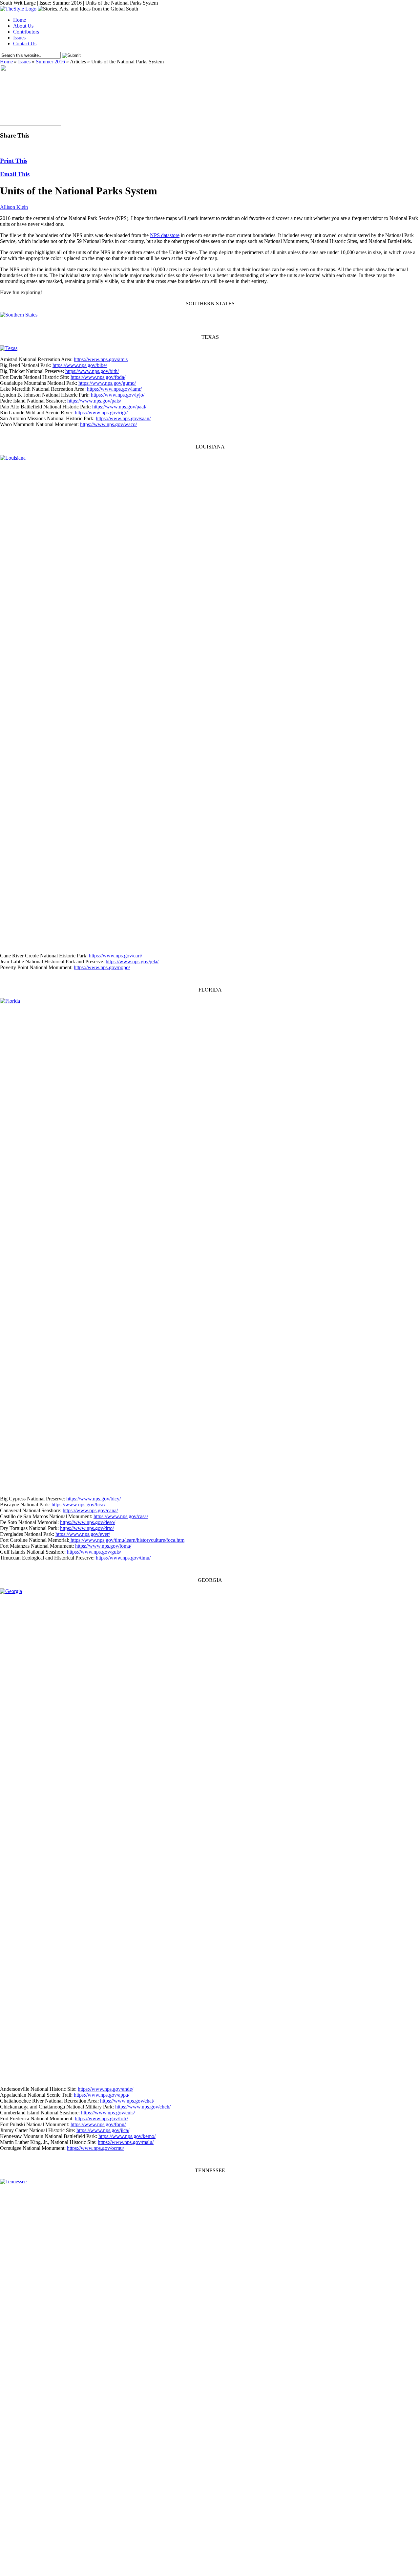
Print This (14, 161)
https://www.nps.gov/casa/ (121, 1516)
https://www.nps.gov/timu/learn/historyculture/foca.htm (127, 1540)
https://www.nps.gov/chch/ (143, 2107)
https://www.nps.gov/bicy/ (94, 1499)
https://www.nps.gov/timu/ (123, 1558)
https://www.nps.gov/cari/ (115, 956)
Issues (19, 38)
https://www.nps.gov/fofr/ (101, 2118)
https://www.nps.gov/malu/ (126, 2142)
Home (20, 20)
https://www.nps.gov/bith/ (92, 371)
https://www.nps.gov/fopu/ (98, 2124)
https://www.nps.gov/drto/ (87, 1528)
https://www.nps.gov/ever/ (83, 1534)
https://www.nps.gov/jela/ (132, 961)
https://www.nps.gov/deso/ (88, 1522)
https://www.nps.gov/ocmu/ (95, 2148)
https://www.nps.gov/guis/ (94, 1552)
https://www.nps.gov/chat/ (127, 2101)
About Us (23, 26)
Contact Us (25, 44)
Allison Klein (14, 207)
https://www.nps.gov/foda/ (98, 377)
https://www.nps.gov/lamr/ (114, 389)
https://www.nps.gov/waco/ (108, 424)
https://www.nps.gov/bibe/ (80, 365)
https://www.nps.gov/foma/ (103, 1546)
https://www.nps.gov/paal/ (119, 407)
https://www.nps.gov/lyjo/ (118, 395)
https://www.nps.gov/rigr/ (101, 413)
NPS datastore (165, 235)
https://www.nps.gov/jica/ (103, 2130)
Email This (15, 174)
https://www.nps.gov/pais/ (94, 401)
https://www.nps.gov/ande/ (105, 2089)
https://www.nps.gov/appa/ (102, 2095)
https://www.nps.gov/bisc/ (78, 1505)
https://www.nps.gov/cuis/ (108, 2113)
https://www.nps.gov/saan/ (123, 418)
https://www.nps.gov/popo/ (102, 967)
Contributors (26, 32)
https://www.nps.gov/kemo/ (127, 2136)
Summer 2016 (50, 62)
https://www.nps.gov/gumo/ (107, 383)
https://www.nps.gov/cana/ (90, 1510)
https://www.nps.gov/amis (101, 359)
